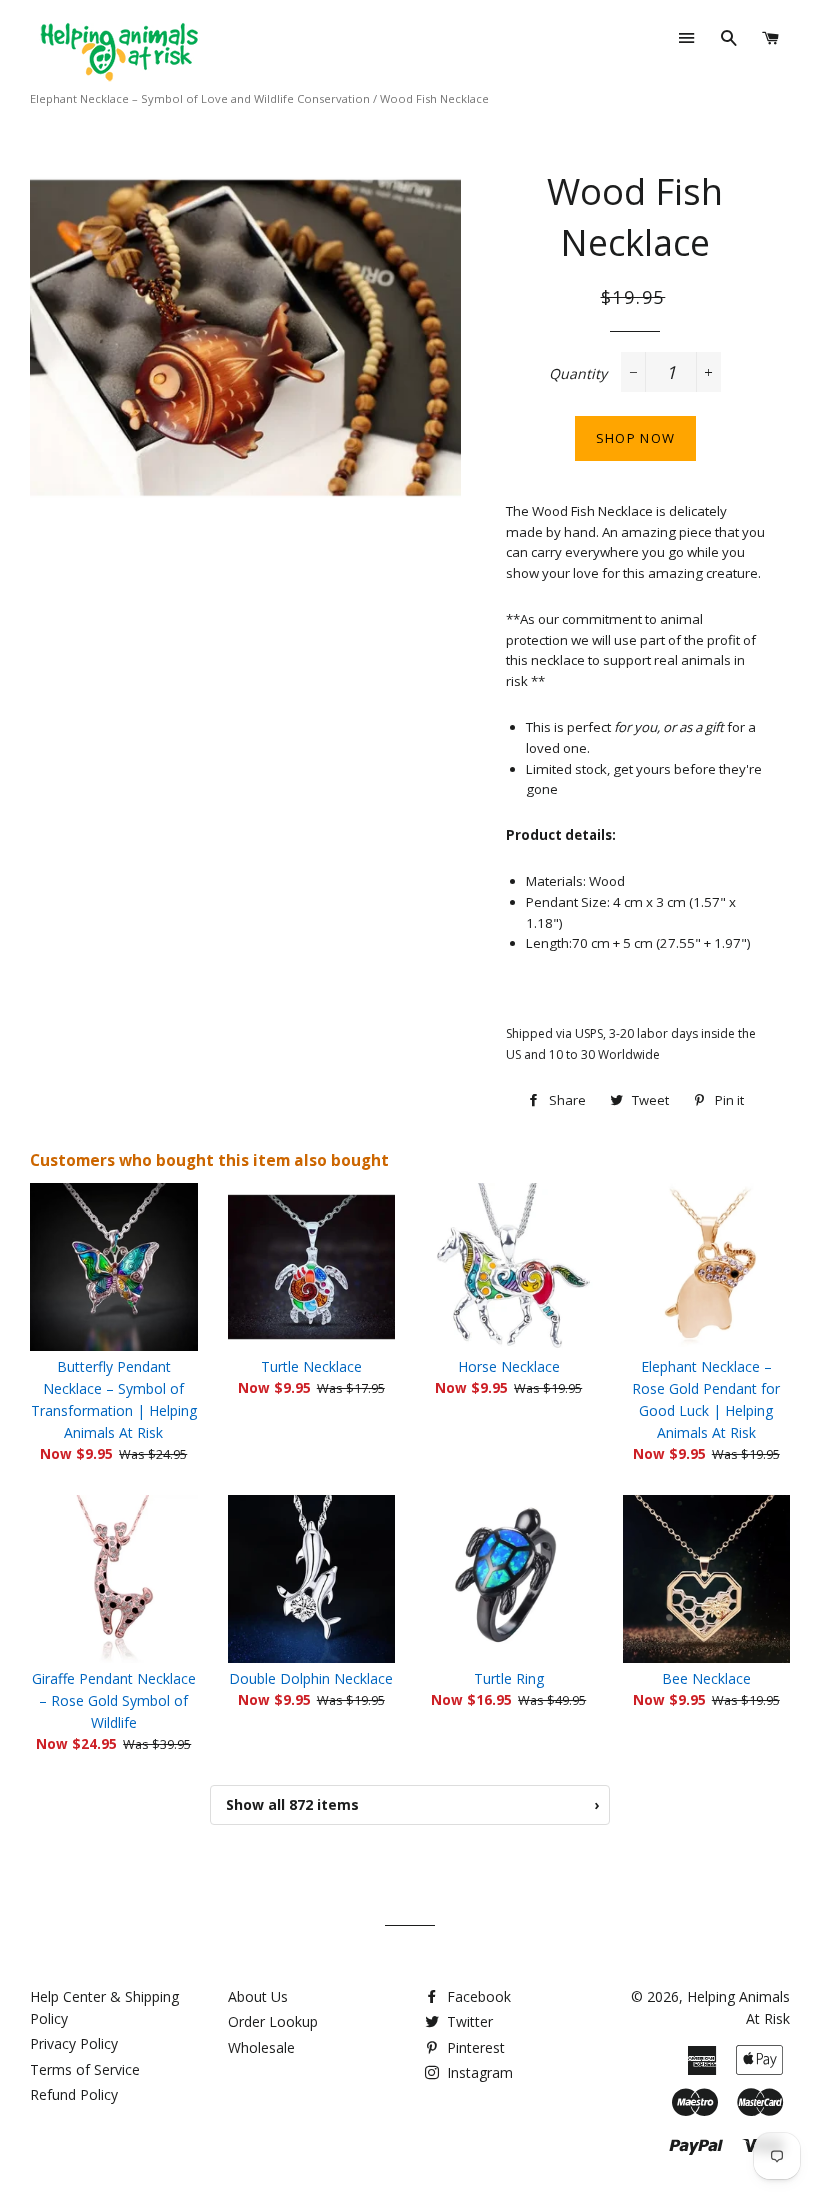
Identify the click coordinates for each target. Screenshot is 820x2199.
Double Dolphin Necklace (311, 1678)
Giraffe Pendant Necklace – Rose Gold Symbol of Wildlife (114, 1700)
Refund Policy (74, 2094)
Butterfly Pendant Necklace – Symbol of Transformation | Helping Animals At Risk (114, 1399)
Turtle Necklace (311, 1366)
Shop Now (635, 438)
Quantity (578, 373)
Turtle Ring (509, 1678)
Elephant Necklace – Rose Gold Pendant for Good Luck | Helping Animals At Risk (706, 1399)
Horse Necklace (509, 1366)
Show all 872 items (412, 1804)
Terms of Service (85, 2069)
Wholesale (261, 2047)
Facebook (477, 1996)
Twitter (468, 2021)
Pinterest (474, 2047)
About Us (258, 1996)
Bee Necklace (706, 1678)
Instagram (478, 2072)
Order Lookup (273, 2021)
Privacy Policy (74, 2043)
